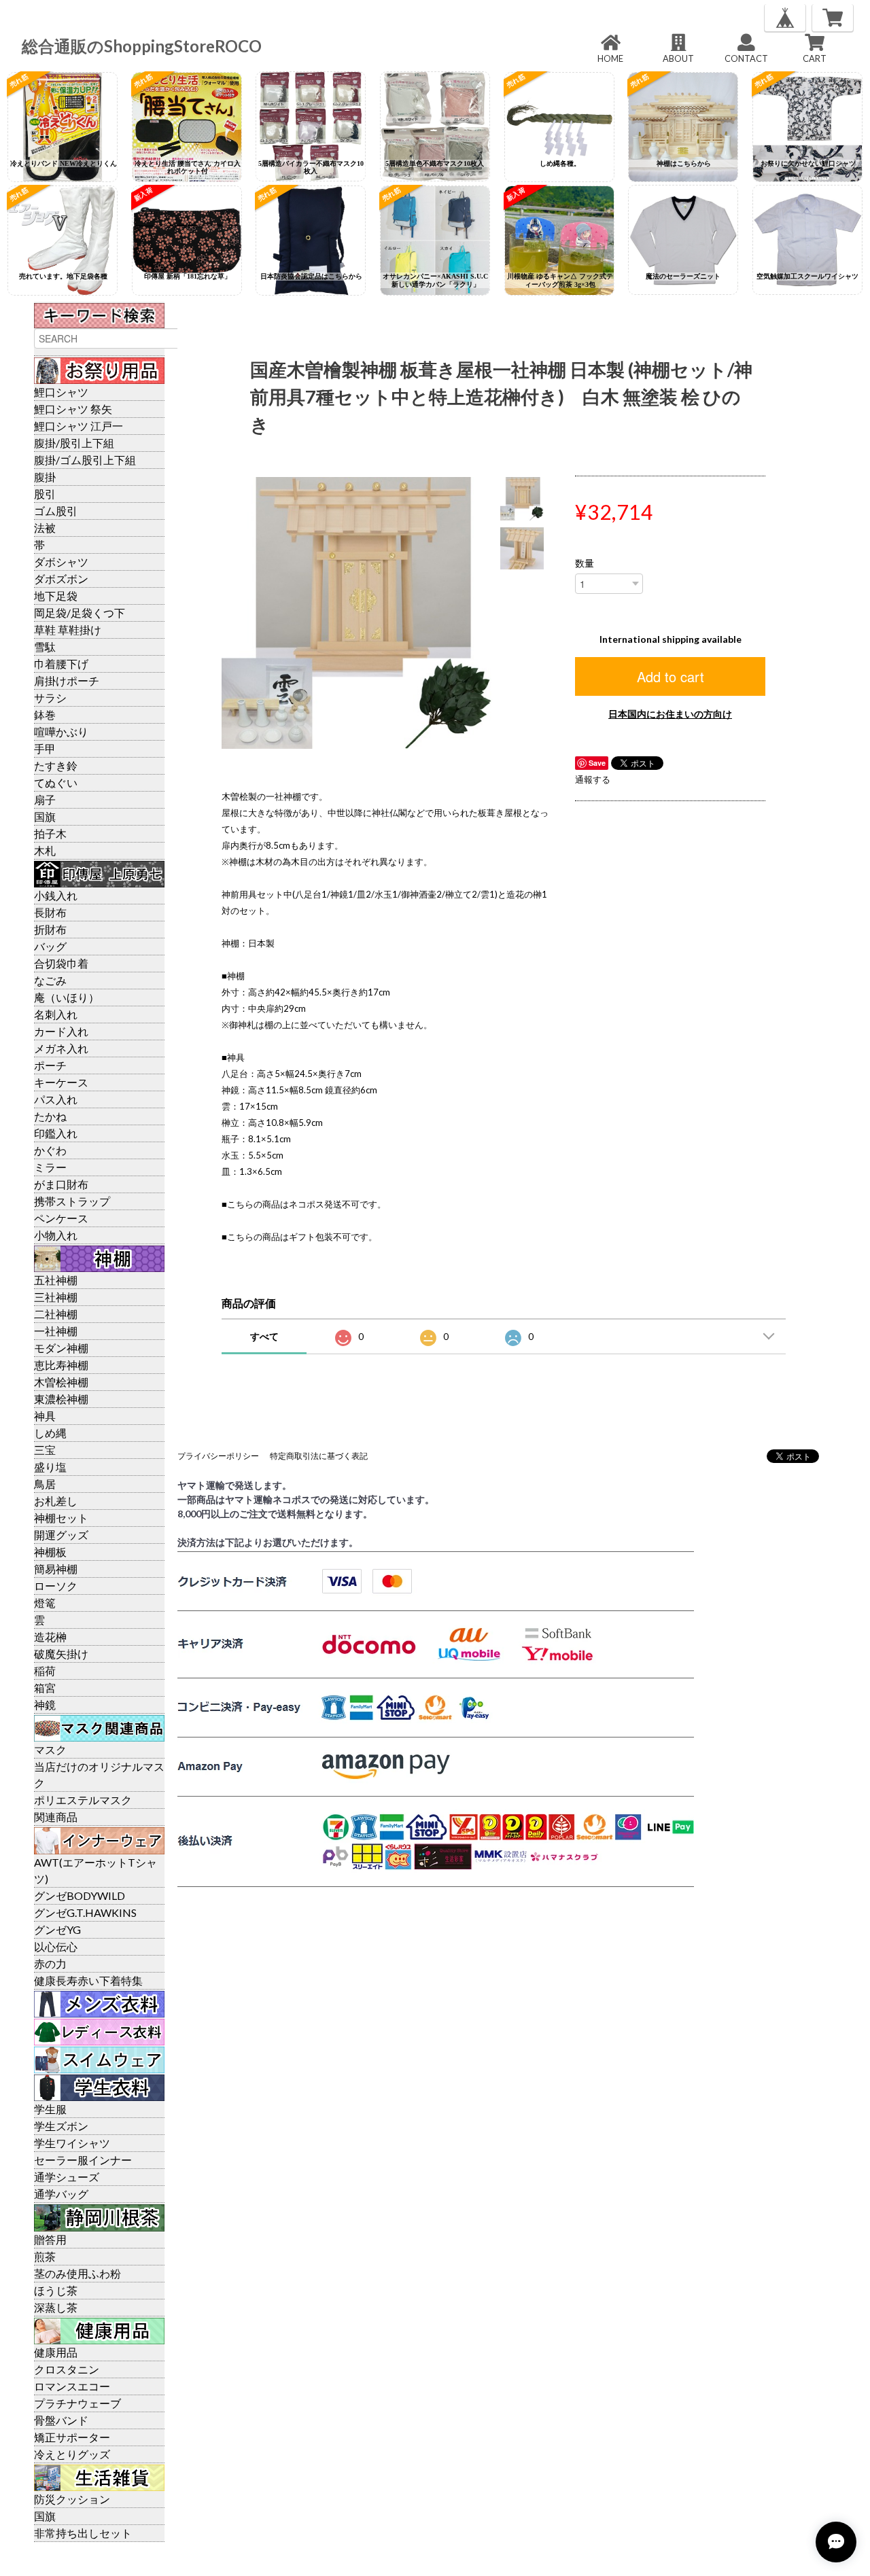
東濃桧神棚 (61, 1399)
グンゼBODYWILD (80, 1895)
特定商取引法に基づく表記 (319, 1456)
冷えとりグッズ (72, 2454)
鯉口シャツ (61, 392)
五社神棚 (56, 1280)
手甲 (45, 748)
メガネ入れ (61, 1048)
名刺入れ (56, 1014)
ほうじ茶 (56, 2290)
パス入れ (56, 1099)
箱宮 (45, 1688)
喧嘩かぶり (61, 731)
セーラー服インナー (83, 2160)
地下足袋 (56, 596)
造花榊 (50, 1637)
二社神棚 (56, 1314)
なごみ (50, 980)
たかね (50, 1116)
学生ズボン (61, 2126)
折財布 (50, 929)
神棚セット (61, 1518)
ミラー (50, 1167)
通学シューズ (67, 2177)
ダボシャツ (61, 562)
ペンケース (61, 1218)
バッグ (50, 946)
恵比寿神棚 (61, 1365)
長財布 (50, 912)
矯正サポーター (72, 2437)
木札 (45, 850)
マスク (50, 1749)
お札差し (56, 1501)
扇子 (45, 799)
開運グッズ (61, 1535)
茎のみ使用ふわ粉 (77, 2273)
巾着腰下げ (61, 664)
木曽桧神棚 (61, 1382)
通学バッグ (61, 2194)
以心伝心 (56, 1946)
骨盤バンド (61, 2420)
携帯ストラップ (72, 1201)
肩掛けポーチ (67, 681)
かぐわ (50, 1150)
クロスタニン (67, 2369)
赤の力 (50, 1963)
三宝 (45, 1450)
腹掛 (45, 477)
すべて (264, 1336)
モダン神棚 (61, 1348)
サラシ (50, 698)
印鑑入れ (56, 1133)
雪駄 (45, 647)
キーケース (61, 1082)
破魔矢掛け (61, 1654)
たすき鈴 (56, 765)
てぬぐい (56, 782)
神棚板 (50, 1552)
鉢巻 (45, 714)
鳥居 (45, 1484)
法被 (45, 528)
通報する (593, 779)
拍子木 (50, 833)
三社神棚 (56, 1297)
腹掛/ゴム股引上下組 (85, 460)
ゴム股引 (56, 511)
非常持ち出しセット (83, 2533)
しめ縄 (50, 1433)
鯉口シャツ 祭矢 (73, 409)
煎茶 (45, 2256)
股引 (45, 494)
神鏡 (45, 1705)
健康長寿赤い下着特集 (88, 1980)
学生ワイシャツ (72, 2143)
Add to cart (671, 676)
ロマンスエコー (72, 2386)
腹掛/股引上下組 (74, 443)
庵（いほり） (67, 997)
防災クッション (72, 2499)
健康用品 (56, 2352)
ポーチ (50, 1065)
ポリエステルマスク (83, 1800)
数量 (585, 563)
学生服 (50, 2109)
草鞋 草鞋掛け (68, 630)
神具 (45, 1416)
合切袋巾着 (61, 963)
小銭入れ (56, 895)
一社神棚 (56, 1331)
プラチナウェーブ (77, 2403)
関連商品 (56, 1817)
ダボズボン (61, 579)
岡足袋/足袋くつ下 (80, 613)
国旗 (45, 816)
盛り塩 (50, 1467)
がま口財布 (61, 1184)
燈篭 (45, 1603)
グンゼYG (57, 1929)
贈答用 (50, 2239)
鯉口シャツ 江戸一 (79, 426)
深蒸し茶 (56, 2307)
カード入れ (61, 1031)
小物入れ (56, 1235)
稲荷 (45, 1671)
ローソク (56, 1586)
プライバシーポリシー (218, 1456)
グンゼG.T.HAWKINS (85, 1912)
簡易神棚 (56, 1569)
